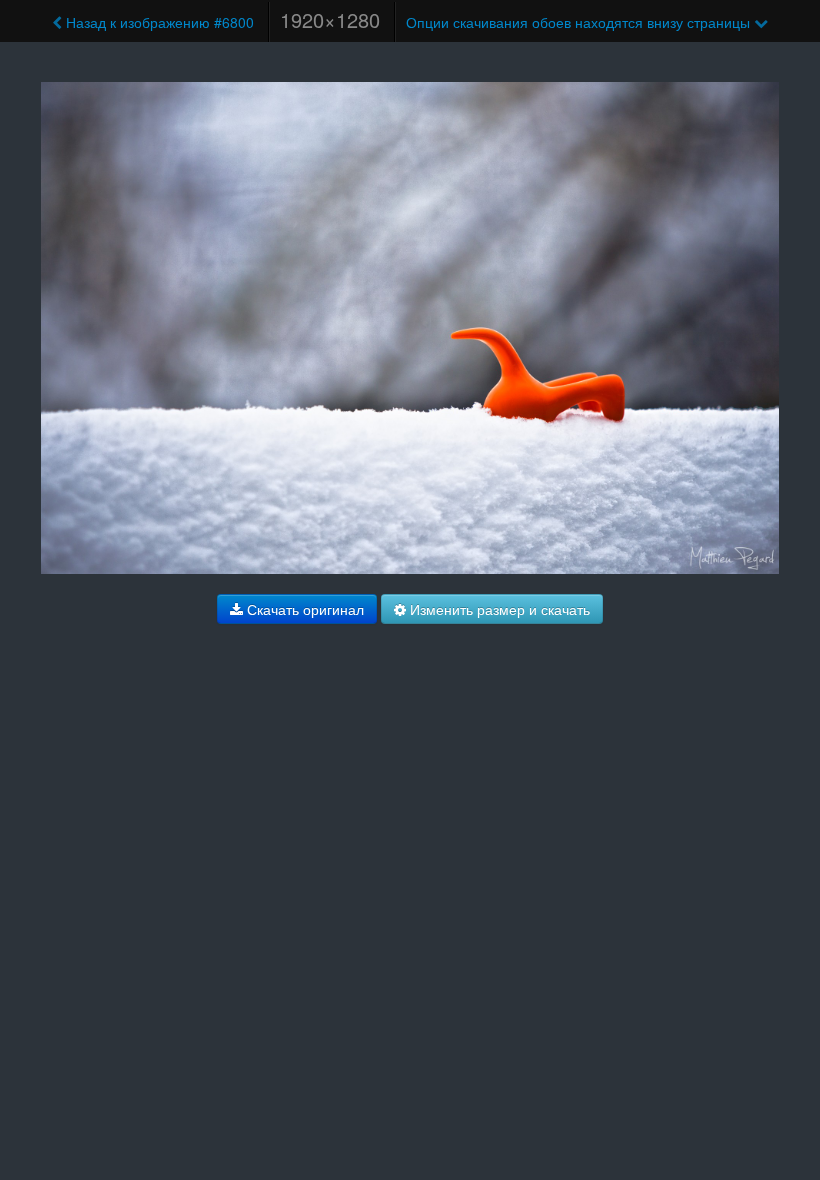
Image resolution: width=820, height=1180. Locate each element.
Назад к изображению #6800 (158, 22)
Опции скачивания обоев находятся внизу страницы (580, 22)
